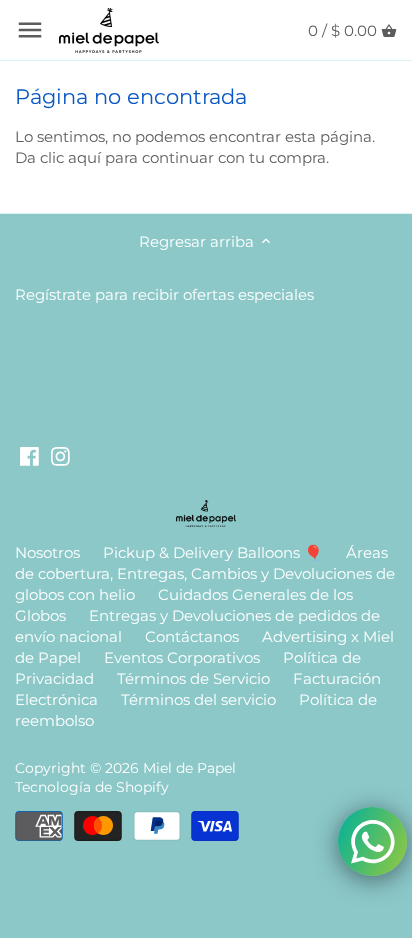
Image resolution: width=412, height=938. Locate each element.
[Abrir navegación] (30, 30)
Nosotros (47, 552)
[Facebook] (29, 455)
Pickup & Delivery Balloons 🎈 (213, 552)
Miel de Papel (189, 768)
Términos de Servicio (193, 678)
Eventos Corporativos (182, 657)
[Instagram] (60, 455)
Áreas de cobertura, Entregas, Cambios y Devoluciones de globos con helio (205, 573)
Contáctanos (192, 636)
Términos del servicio (198, 699)
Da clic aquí (58, 157)
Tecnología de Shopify (92, 787)
